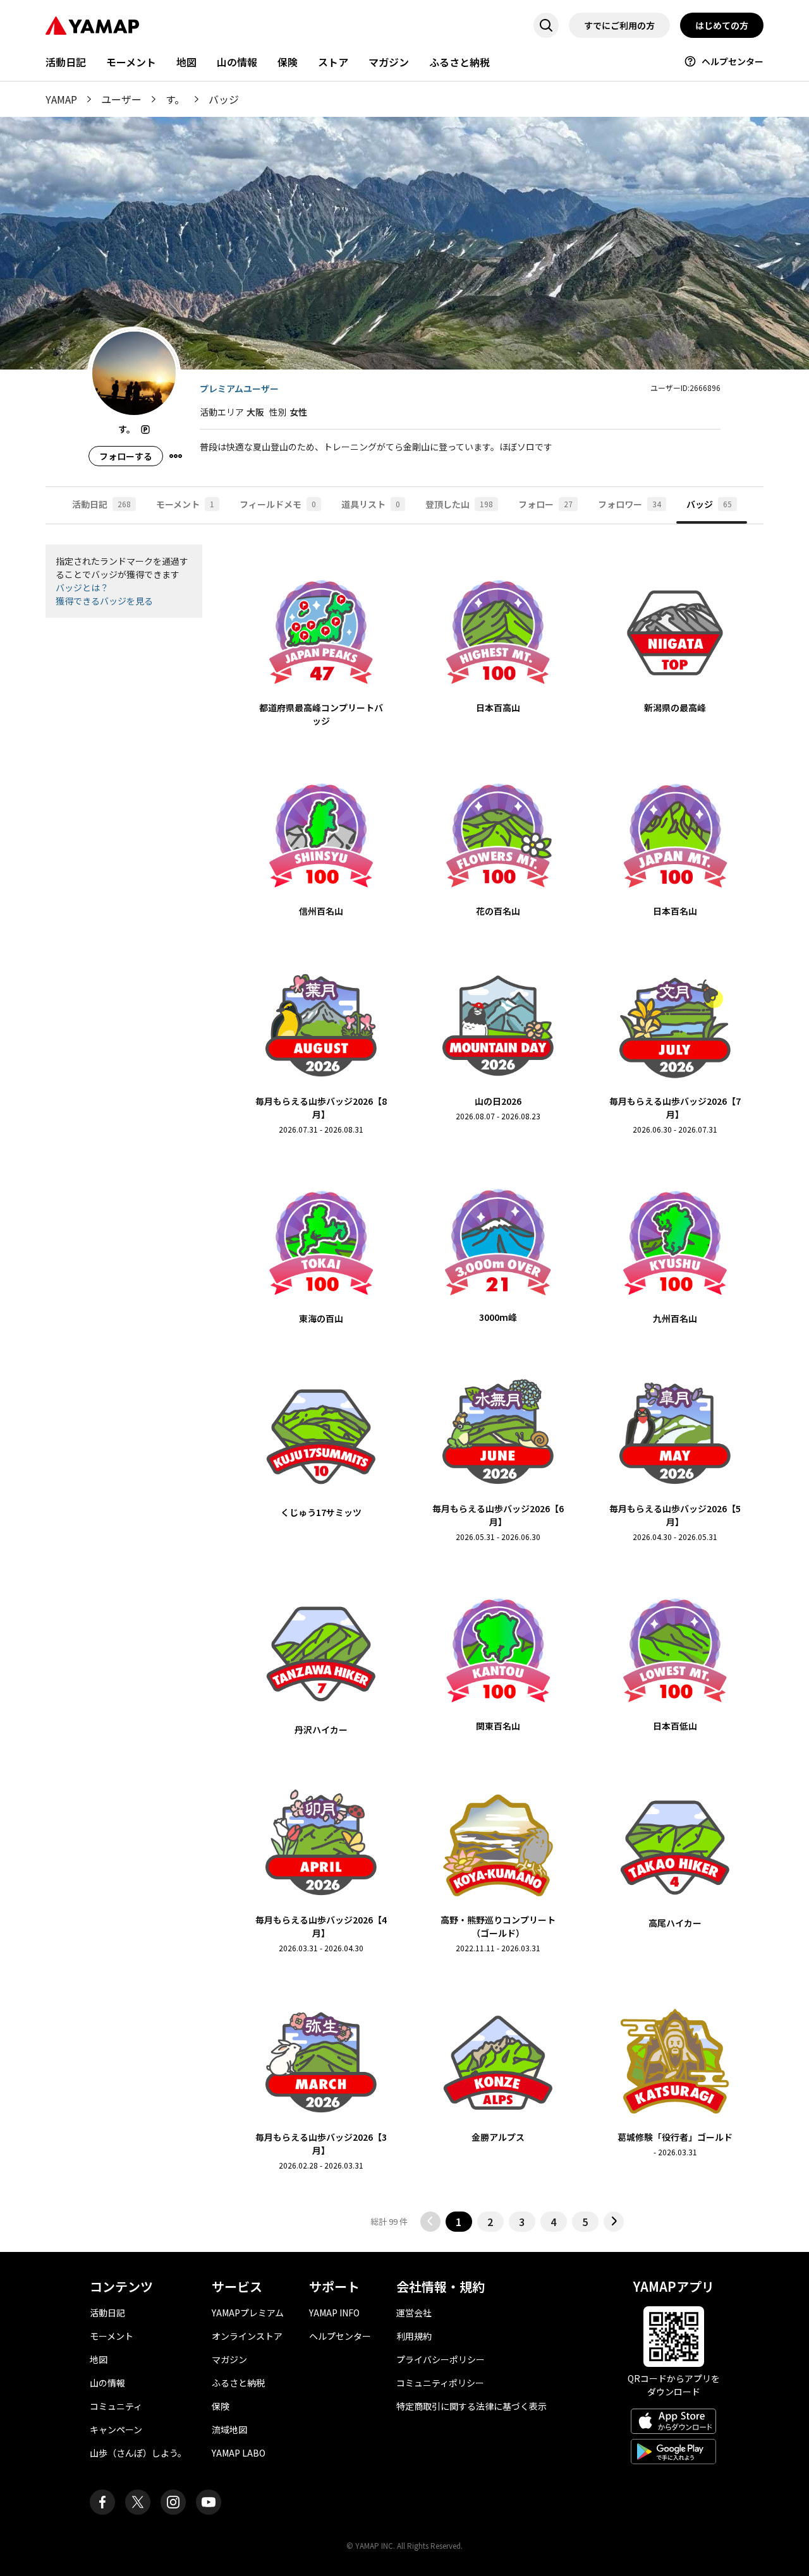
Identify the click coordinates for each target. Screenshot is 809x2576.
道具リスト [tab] (371, 504)
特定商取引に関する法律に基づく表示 (471, 2406)
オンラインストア (247, 2336)
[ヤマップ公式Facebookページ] (102, 2502)
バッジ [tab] (709, 504)
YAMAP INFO (334, 2313)
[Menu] (176, 456)
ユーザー (121, 99)
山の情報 (237, 62)
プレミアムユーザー (239, 388)
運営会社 (414, 2313)
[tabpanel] (404, 1388)
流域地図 (229, 2429)
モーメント (131, 62)
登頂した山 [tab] (459, 504)
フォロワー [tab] (630, 504)
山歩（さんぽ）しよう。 (138, 2453)
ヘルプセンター (733, 61)
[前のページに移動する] (430, 2222)
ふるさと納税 (459, 62)
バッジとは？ (82, 587)
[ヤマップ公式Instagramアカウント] (173, 2502)
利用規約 (414, 2336)
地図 (186, 62)
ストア (333, 62)
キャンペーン (116, 2429)
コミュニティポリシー (440, 2383)
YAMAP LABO (239, 2453)
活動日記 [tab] (101, 504)
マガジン (389, 62)
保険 (288, 62)
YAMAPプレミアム (248, 2313)
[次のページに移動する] (614, 2222)
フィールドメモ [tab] (278, 504)
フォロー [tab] (545, 504)
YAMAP (61, 99)
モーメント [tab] (185, 504)
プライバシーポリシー (441, 2359)
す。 (175, 99)
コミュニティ (116, 2406)
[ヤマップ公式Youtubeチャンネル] (209, 2502)
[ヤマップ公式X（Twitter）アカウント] (138, 2502)
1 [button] (459, 2222)
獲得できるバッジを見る (104, 601)
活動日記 (66, 62)
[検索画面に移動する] (546, 25)
